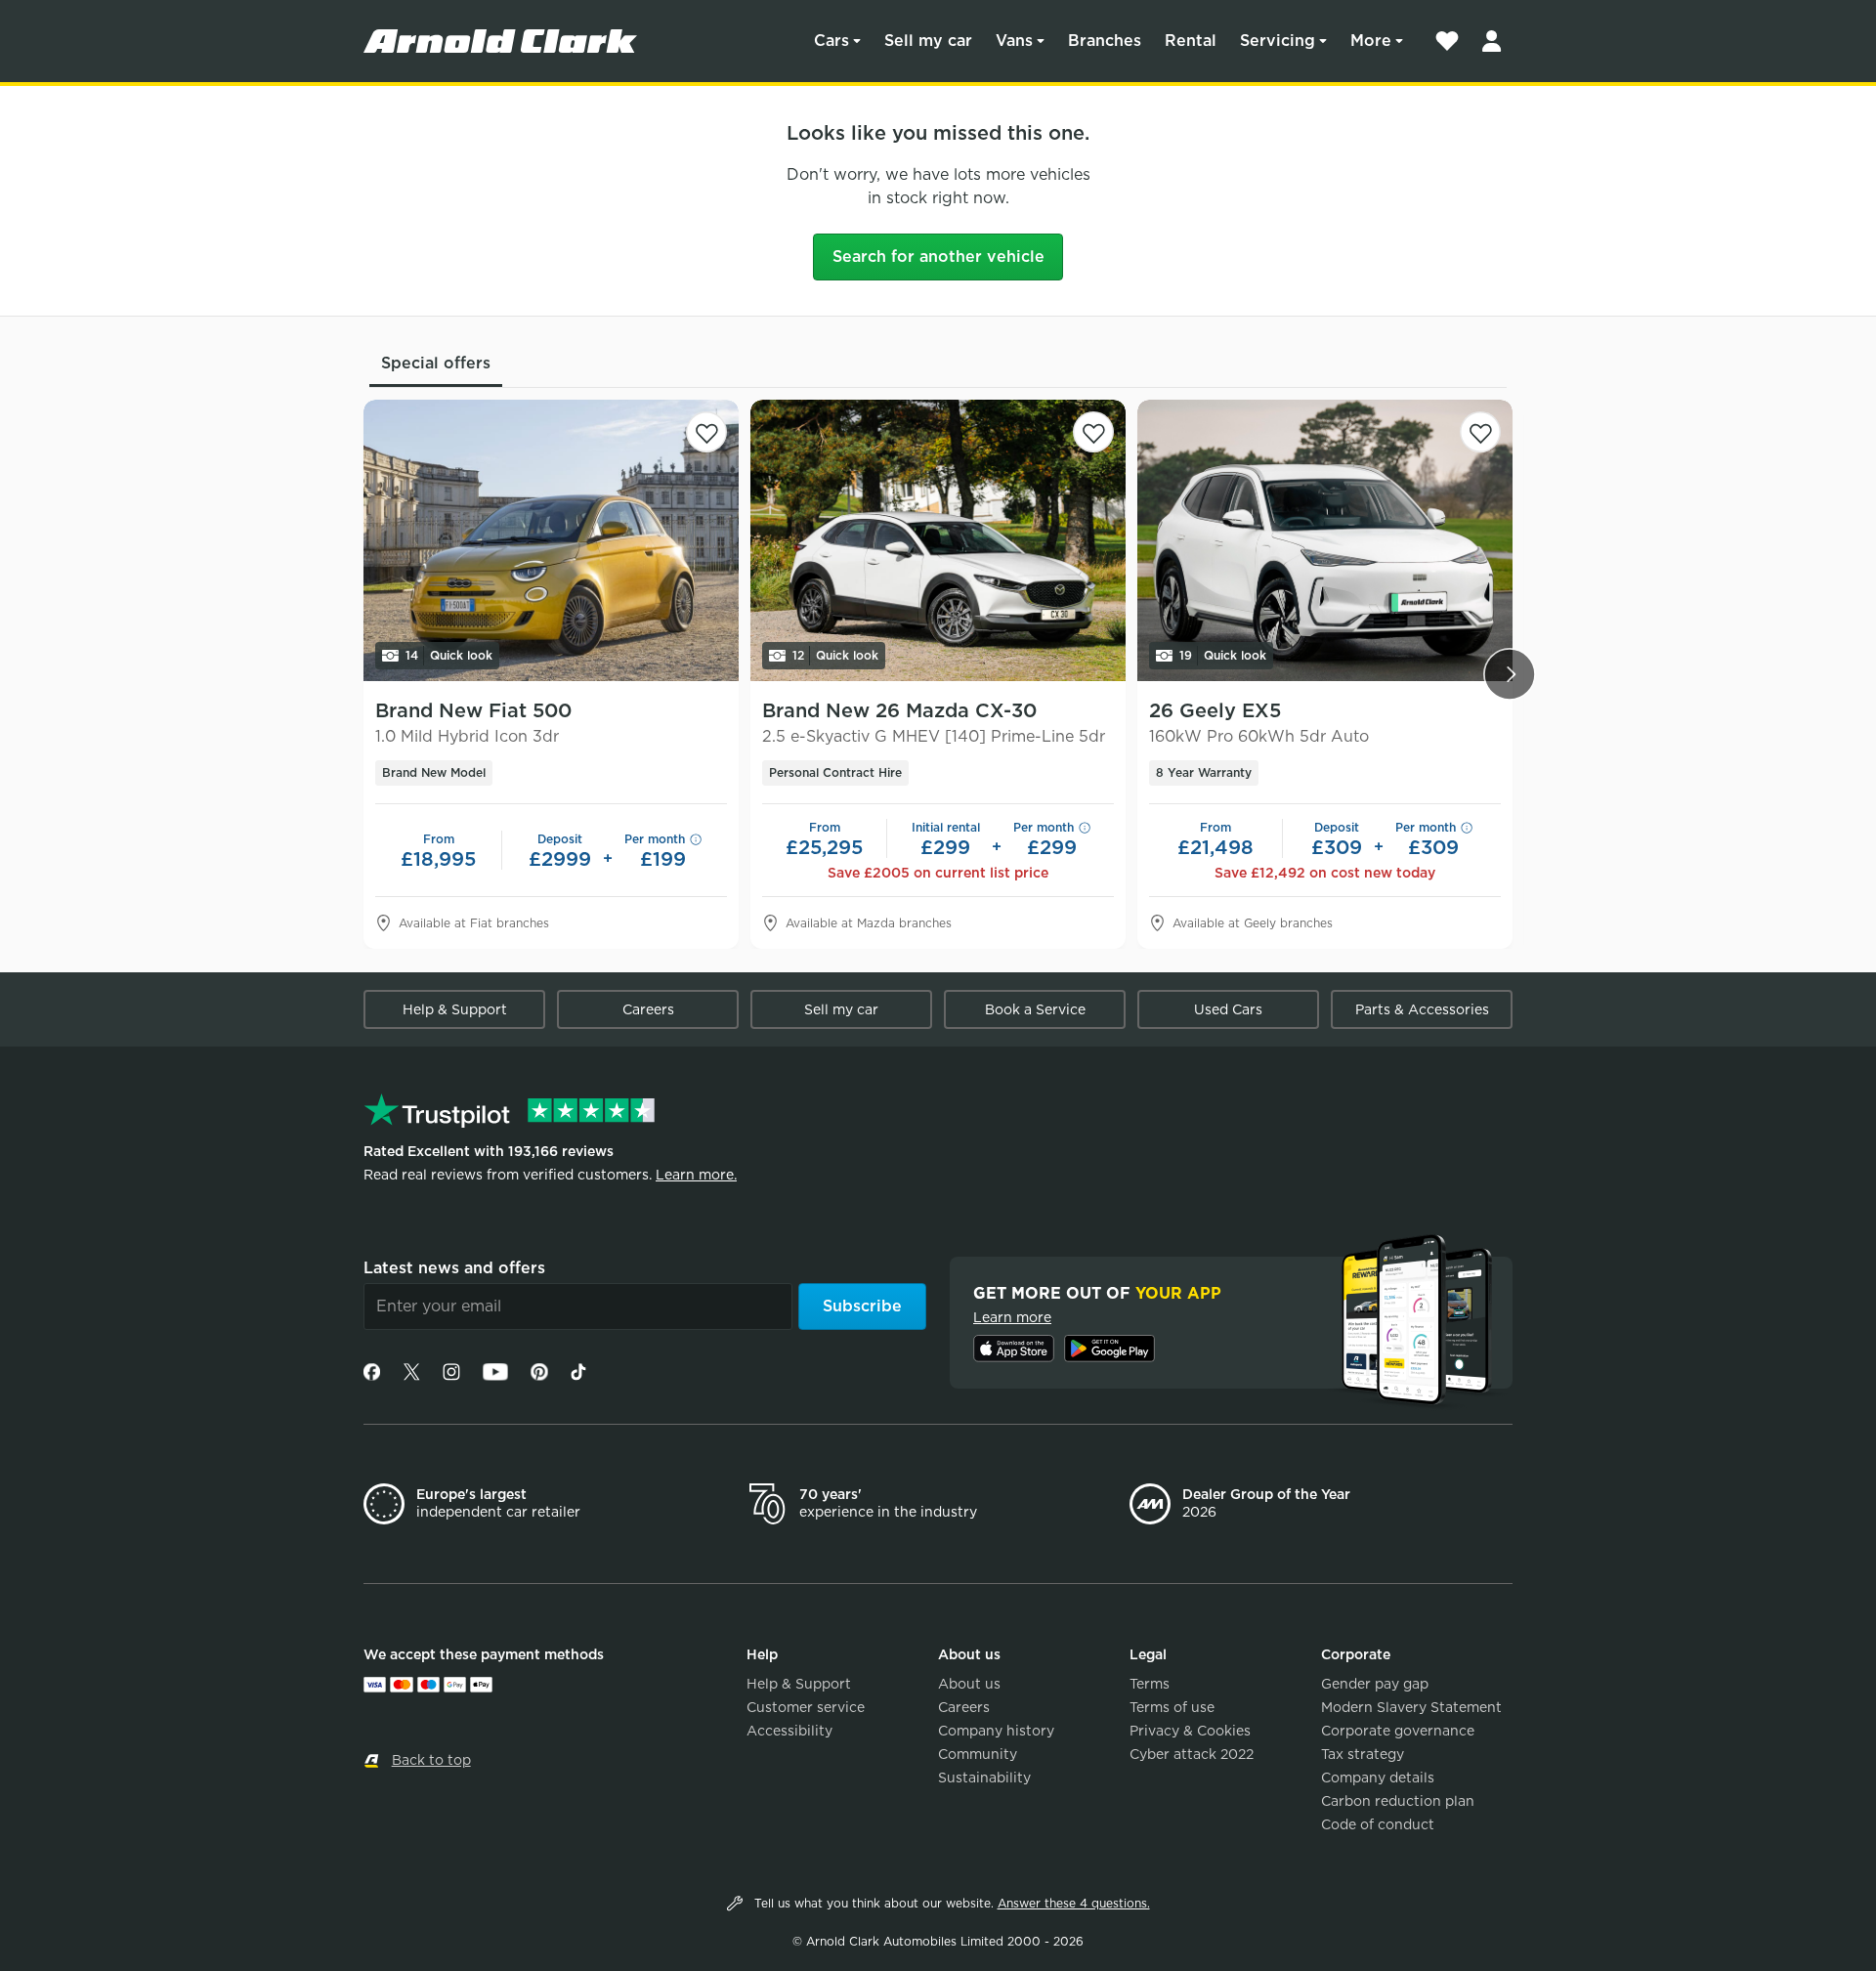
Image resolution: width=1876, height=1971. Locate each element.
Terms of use (1172, 1707)
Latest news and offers (454, 1268)
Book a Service (1035, 1009)
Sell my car (928, 41)
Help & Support (455, 1009)
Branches (1105, 41)
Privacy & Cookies (1190, 1731)
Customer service (806, 1707)
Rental (1191, 41)
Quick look (449, 655)
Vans (1014, 41)
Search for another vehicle (938, 257)
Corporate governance (1398, 1731)
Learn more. (696, 1175)
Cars (831, 41)
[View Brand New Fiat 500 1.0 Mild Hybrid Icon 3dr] (551, 540)
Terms (1150, 1684)
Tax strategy (1363, 1754)
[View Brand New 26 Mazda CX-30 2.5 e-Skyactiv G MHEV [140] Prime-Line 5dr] (938, 540)
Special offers (436, 363)
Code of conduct (1378, 1824)
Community (978, 1754)
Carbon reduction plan (1398, 1801)
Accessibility (789, 1731)
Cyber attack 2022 (1192, 1754)
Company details (1378, 1778)
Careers (648, 1009)
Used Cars (1228, 1009)
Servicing (1278, 41)
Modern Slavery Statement (1411, 1707)
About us (969, 1684)
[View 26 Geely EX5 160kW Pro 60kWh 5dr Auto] (1325, 540)
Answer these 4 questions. (1074, 1903)
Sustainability (984, 1778)
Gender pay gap (1375, 1684)
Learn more (1012, 1317)
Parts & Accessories (1422, 1009)
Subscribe (862, 1306)
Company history (996, 1731)
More (1371, 41)
